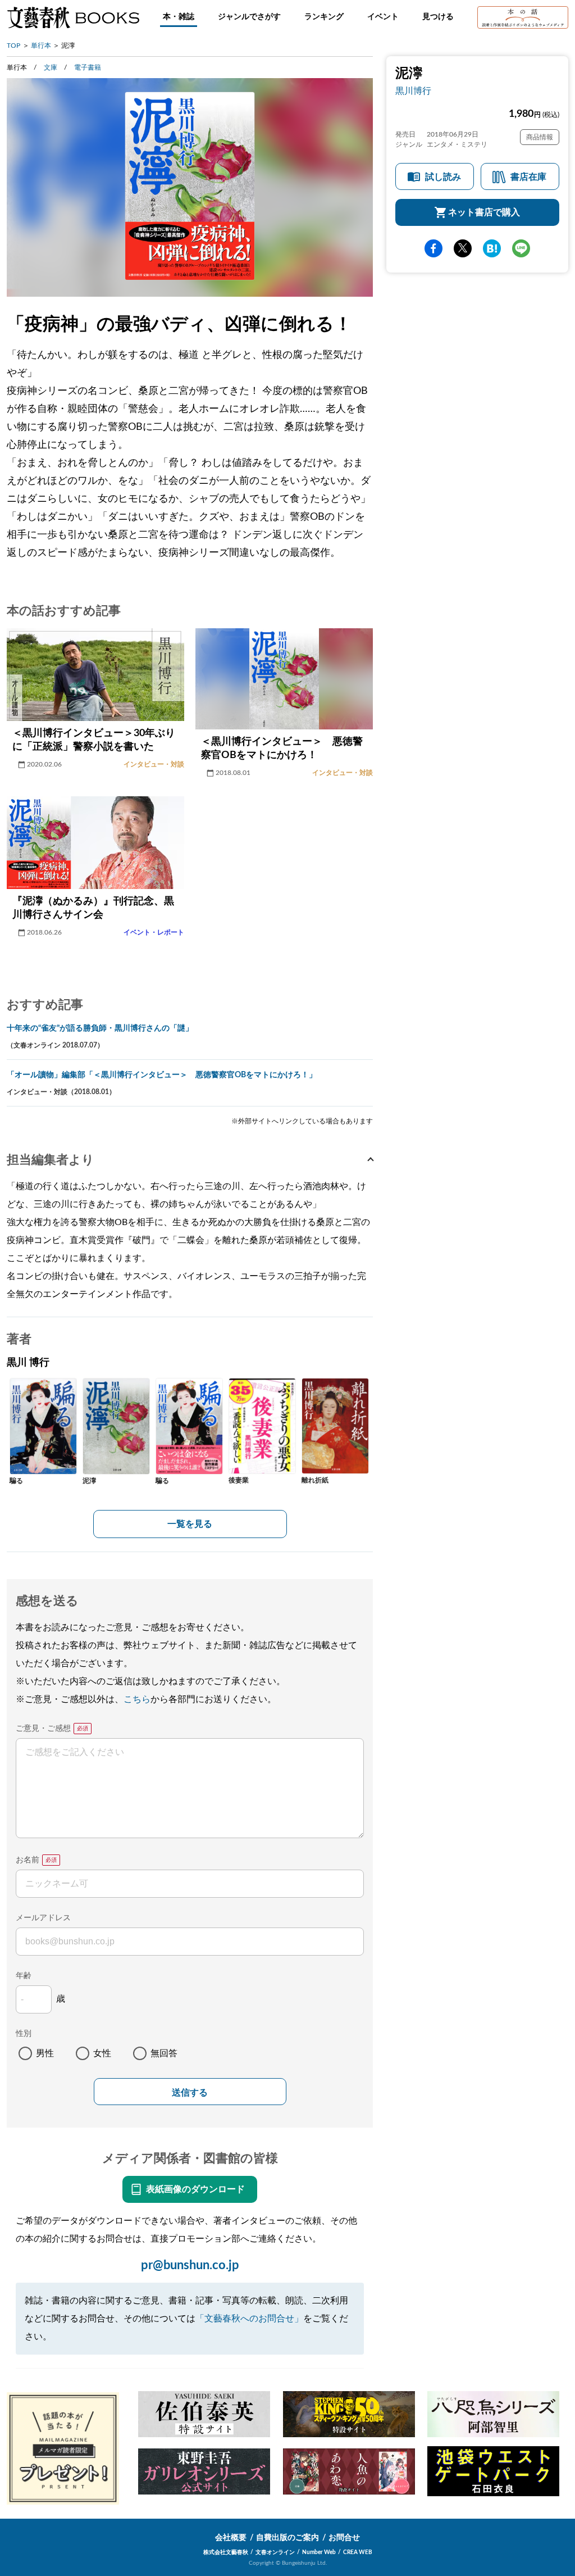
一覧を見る (190, 1524)
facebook (433, 248)
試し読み (443, 177)
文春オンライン (275, 2552)
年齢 (24, 1976)
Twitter (463, 248)
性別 (24, 2034)
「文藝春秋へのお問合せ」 (249, 2319)
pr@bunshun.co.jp (190, 2265)
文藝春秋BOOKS (73, 17)
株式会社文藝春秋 (226, 2552)
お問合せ (344, 2538)
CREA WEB (358, 2552)
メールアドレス (43, 1918)
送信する (190, 2092)
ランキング (324, 17)
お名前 (28, 1860)
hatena (492, 248)
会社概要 (231, 2538)
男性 (45, 2053)
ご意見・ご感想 (43, 1729)
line (521, 248)
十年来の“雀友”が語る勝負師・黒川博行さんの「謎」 (100, 1028)
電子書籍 (88, 67)
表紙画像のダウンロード (195, 2189)
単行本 (41, 46)
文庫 (51, 67)
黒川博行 (413, 91)
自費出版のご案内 (287, 2538)
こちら (137, 1699)
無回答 (164, 2053)
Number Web (319, 2552)
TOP (13, 46)
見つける (438, 17)
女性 (102, 2053)
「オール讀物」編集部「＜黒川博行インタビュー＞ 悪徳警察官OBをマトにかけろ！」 (162, 1075)
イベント (383, 17)
